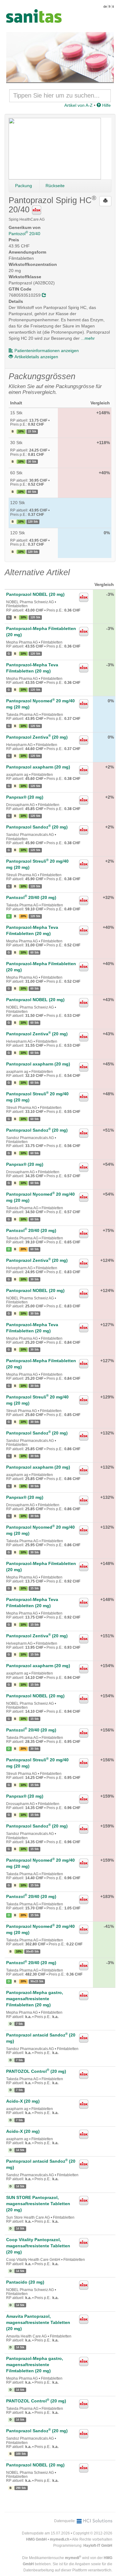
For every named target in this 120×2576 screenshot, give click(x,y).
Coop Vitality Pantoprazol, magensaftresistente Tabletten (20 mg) (38, 2246)
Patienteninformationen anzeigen (47, 351)
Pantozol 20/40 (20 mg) (31, 897)
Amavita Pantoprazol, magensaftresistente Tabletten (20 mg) (38, 2322)
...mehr (88, 338)
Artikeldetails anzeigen (36, 357)
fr (110, 6)
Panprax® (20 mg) (25, 797)
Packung (24, 186)
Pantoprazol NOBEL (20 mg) (35, 594)
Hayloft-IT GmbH (98, 2546)
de (105, 6)
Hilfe (106, 105)
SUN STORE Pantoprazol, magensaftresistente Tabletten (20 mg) (38, 2204)
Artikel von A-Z (78, 105)
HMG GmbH (36, 2539)
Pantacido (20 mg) (25, 2282)
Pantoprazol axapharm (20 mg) (38, 767)
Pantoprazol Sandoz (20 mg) (37, 827)
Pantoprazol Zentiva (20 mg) (37, 737)
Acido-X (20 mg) (23, 2101)
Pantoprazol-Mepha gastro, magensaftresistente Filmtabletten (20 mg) (35, 1999)
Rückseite (55, 186)
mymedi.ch (60, 2539)
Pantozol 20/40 (24, 234)
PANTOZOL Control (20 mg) (36, 2071)
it (113, 6)
